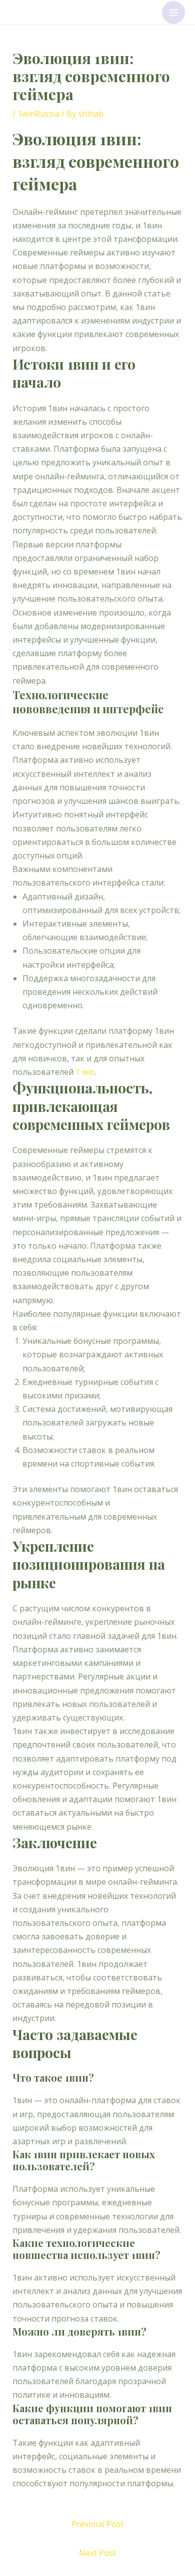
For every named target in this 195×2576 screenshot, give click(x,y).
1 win (85, 1072)
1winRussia (38, 114)
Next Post (97, 2553)
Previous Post (97, 2524)
